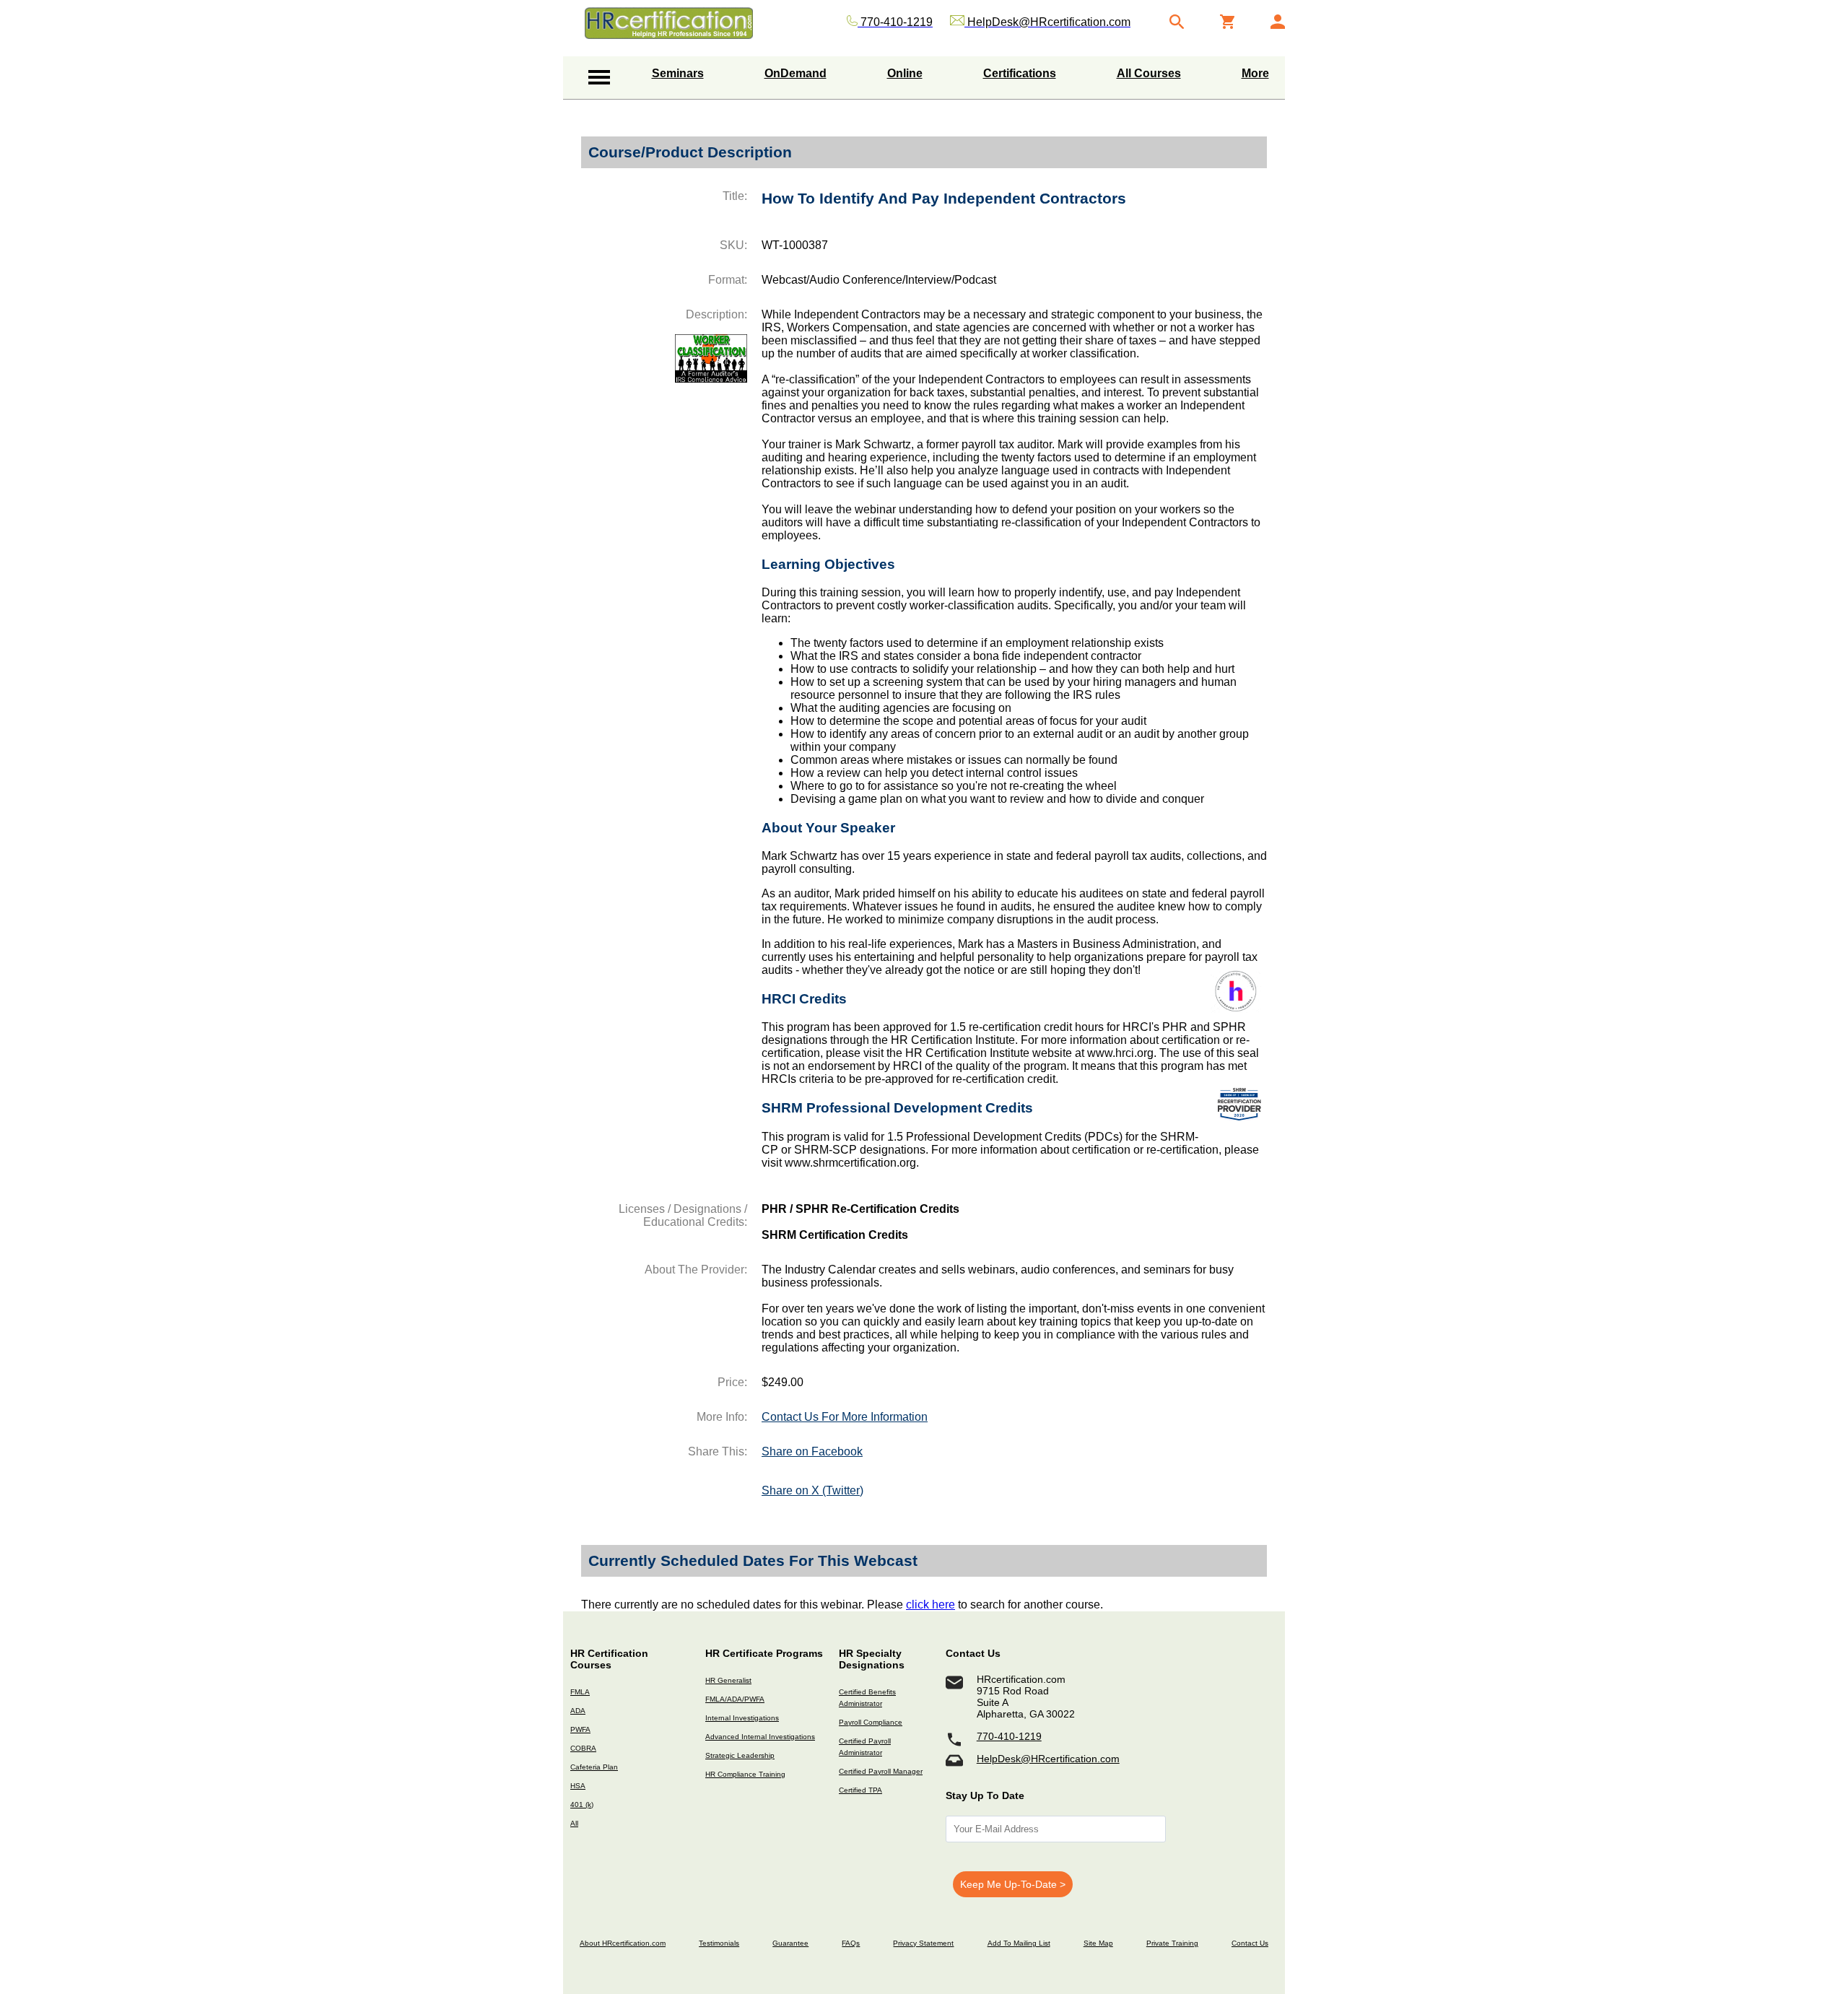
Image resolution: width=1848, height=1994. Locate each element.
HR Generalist (728, 1680)
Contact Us (1250, 1943)
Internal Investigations (742, 1718)
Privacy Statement (923, 1943)
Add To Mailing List (1019, 1943)
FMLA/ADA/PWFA (735, 1699)
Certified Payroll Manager (881, 1771)
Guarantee (790, 1943)
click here (930, 1605)
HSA (578, 1786)
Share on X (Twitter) (812, 1490)
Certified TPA (860, 1790)
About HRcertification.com (623, 1943)
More (1255, 73)
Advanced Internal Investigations (760, 1737)
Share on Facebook (812, 1451)
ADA (578, 1711)
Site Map (1098, 1943)
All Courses (1149, 73)
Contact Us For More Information (845, 1417)
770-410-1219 (1009, 1736)
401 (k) (582, 1804)
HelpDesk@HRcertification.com (1048, 1759)
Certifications (1020, 73)
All (574, 1823)
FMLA (580, 1692)
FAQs (851, 1943)
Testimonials (719, 1943)
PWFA (580, 1729)
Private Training (1172, 1943)
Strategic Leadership (740, 1755)
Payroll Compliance (871, 1722)
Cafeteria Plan (594, 1767)
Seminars (678, 73)
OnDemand (796, 73)
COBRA (583, 1748)
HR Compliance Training (745, 1774)
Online (905, 73)
